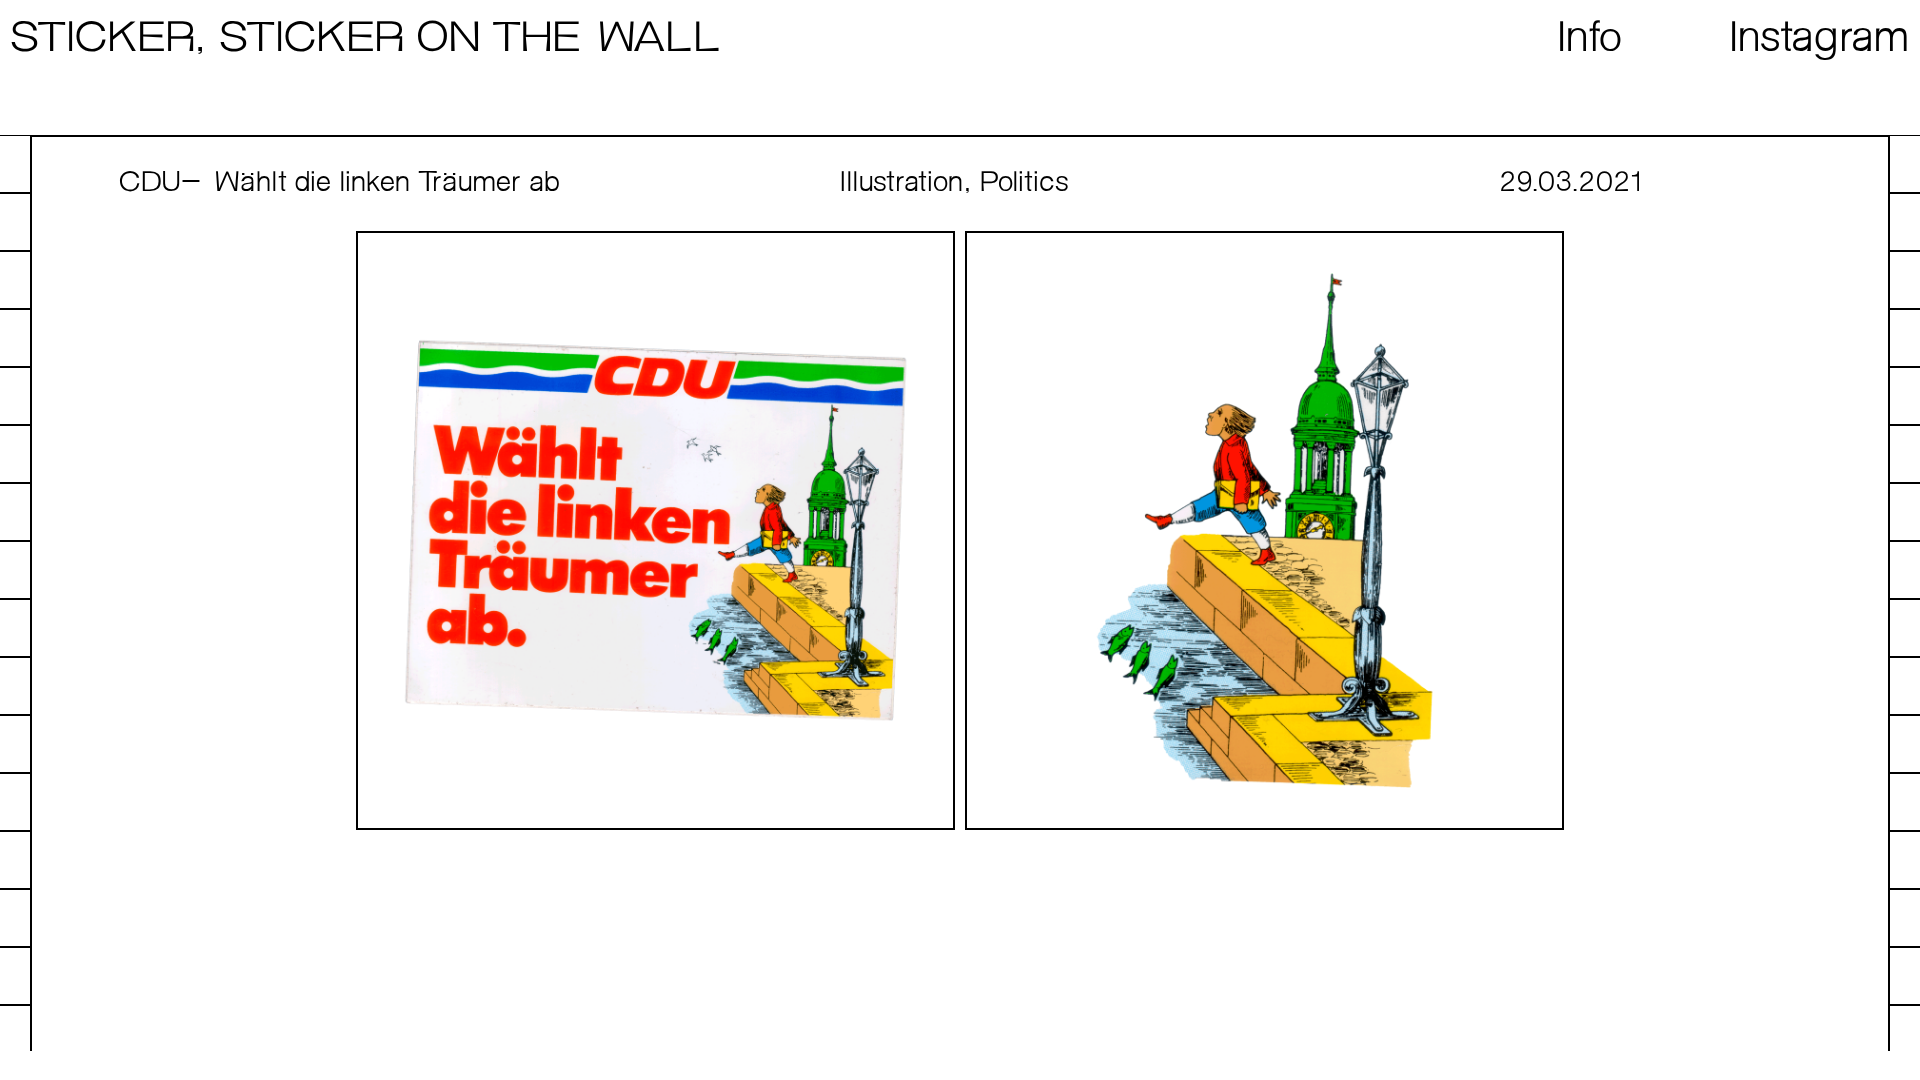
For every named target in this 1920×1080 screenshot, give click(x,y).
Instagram (1820, 39)
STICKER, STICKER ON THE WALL (365, 39)
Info (1590, 39)
